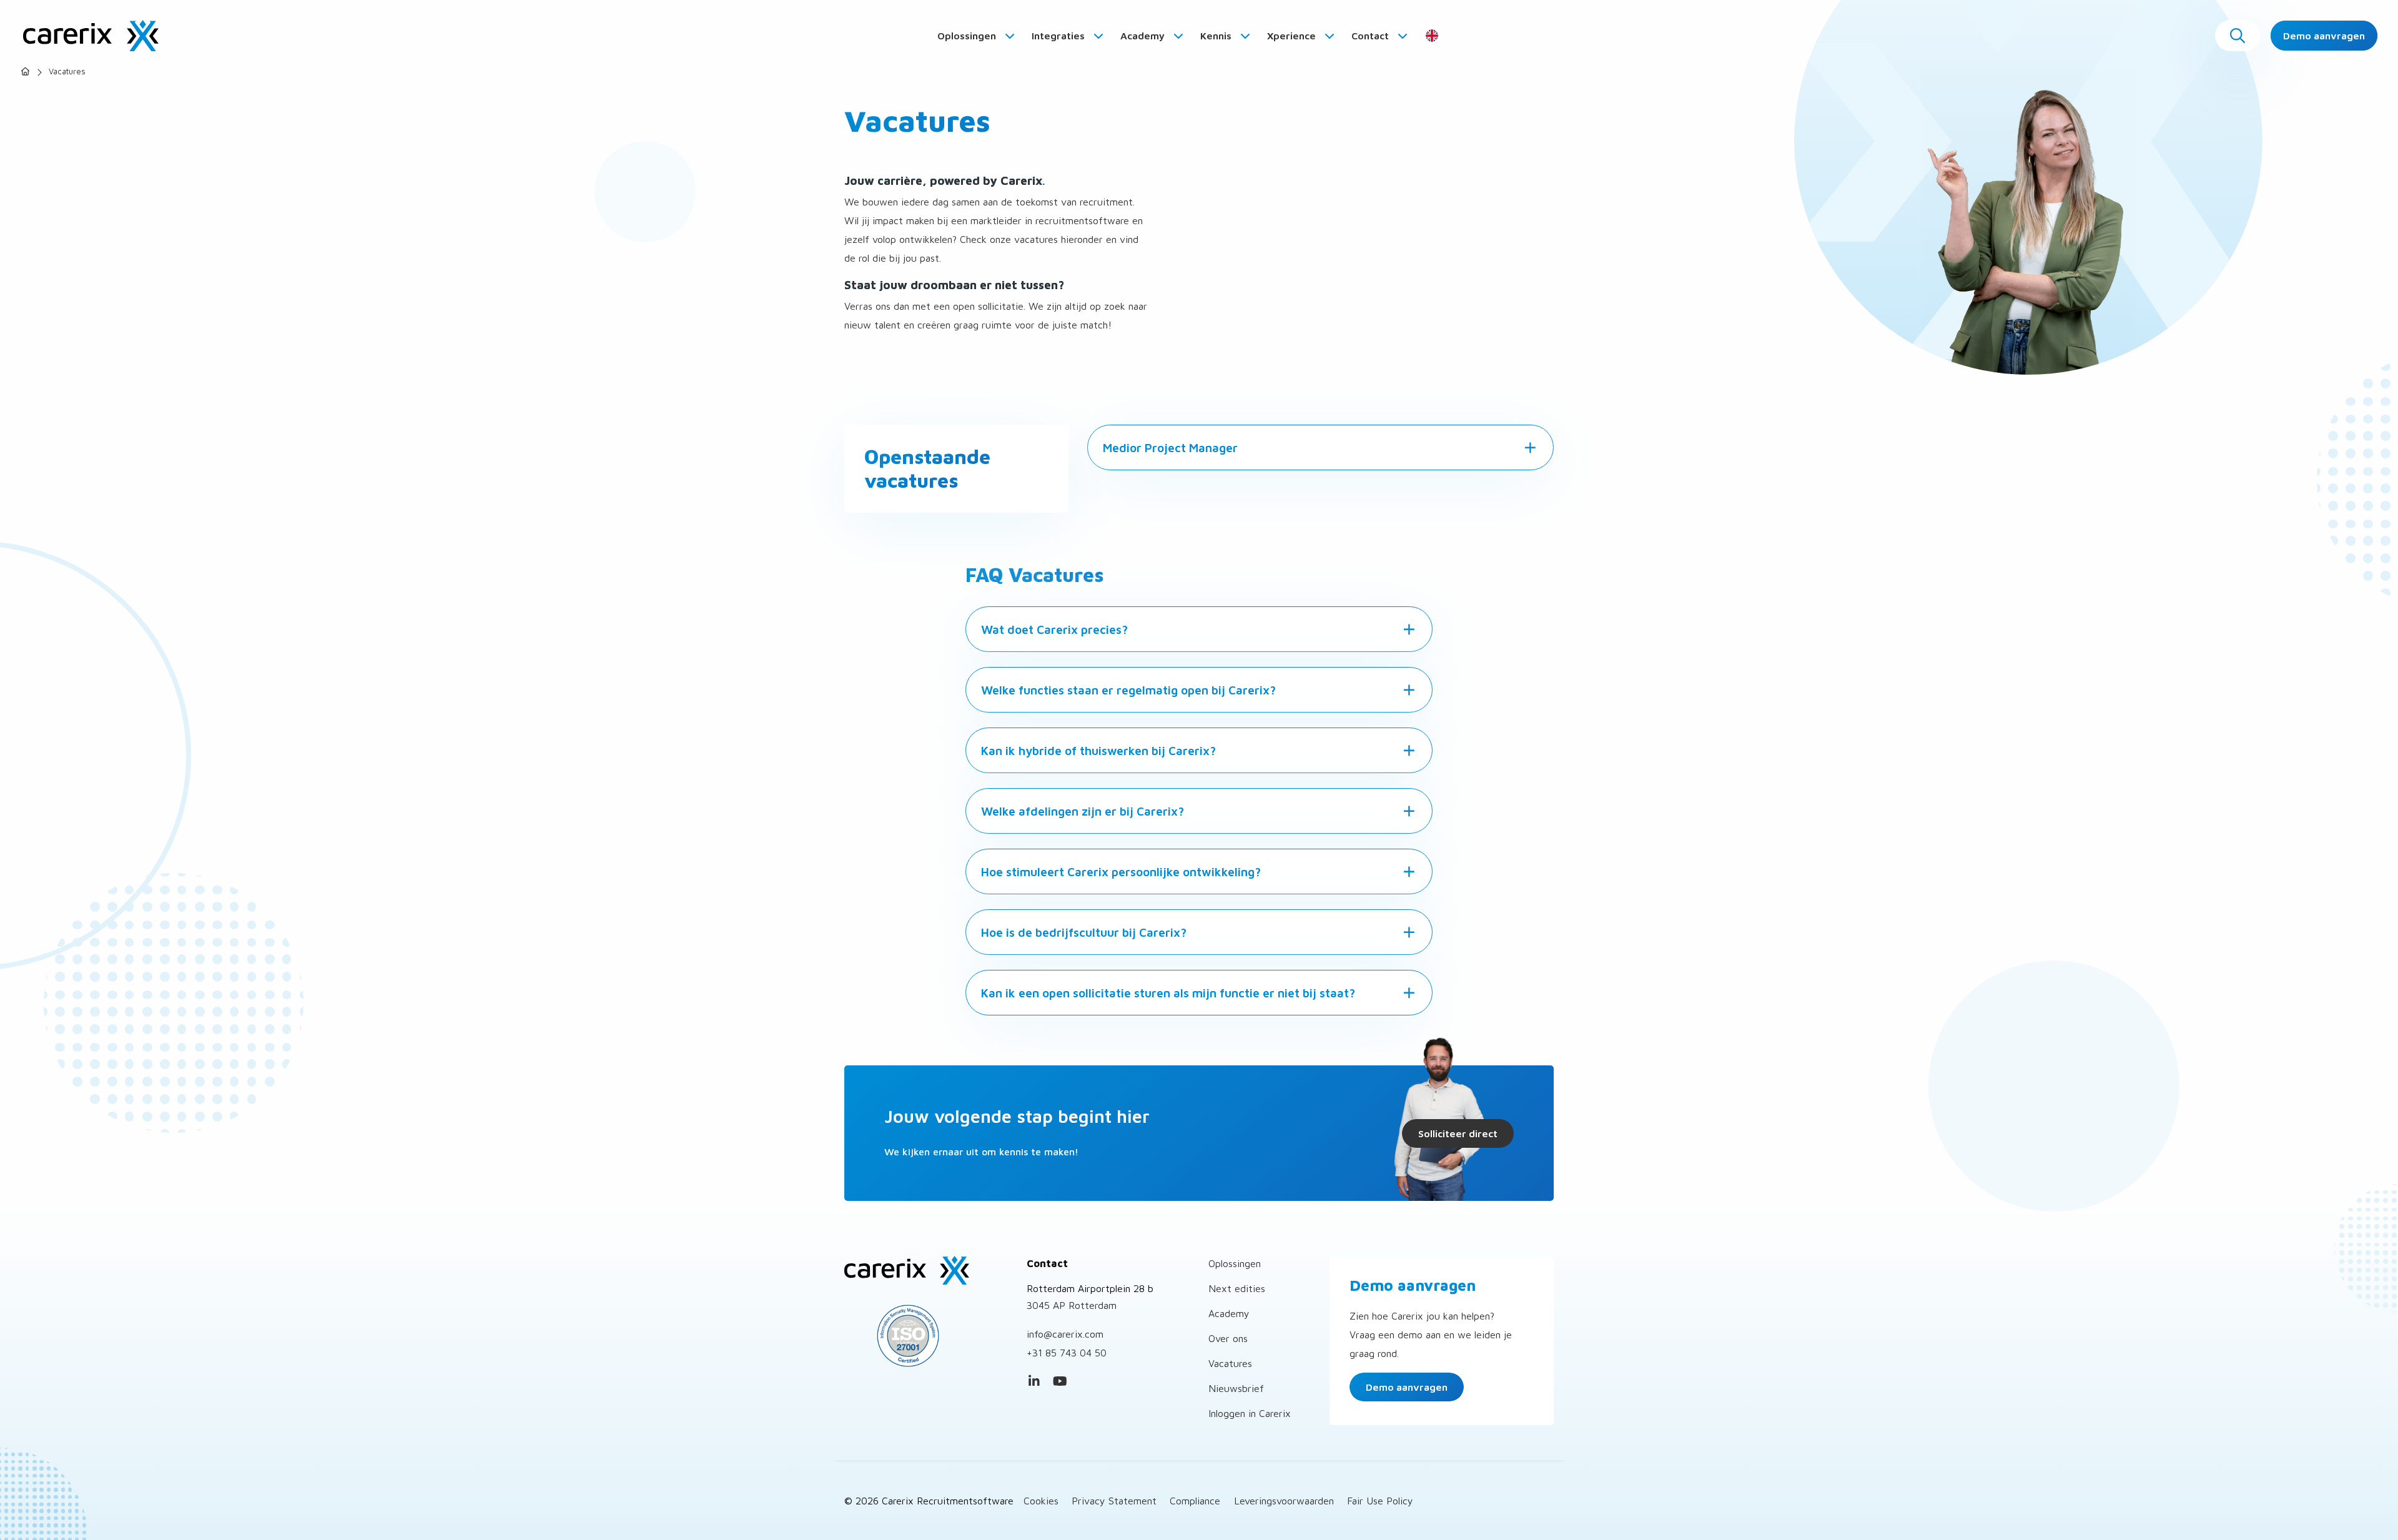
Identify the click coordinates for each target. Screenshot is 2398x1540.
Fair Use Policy (1380, 1501)
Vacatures (1230, 1363)
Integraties (1059, 36)
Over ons (1228, 1338)
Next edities (1237, 1288)
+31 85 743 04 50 (1067, 1353)
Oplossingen (968, 36)
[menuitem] (977, 36)
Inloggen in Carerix (1250, 1413)
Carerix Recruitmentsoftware (91, 36)
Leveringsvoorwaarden (1284, 1501)
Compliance (1195, 1501)
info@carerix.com (1065, 1334)
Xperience (1293, 36)
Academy (1144, 36)
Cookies (1041, 1501)
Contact (1371, 36)
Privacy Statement (1114, 1501)
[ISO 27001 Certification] (926, 1336)
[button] (2238, 36)
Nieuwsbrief (1236, 1388)
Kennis (1217, 36)
